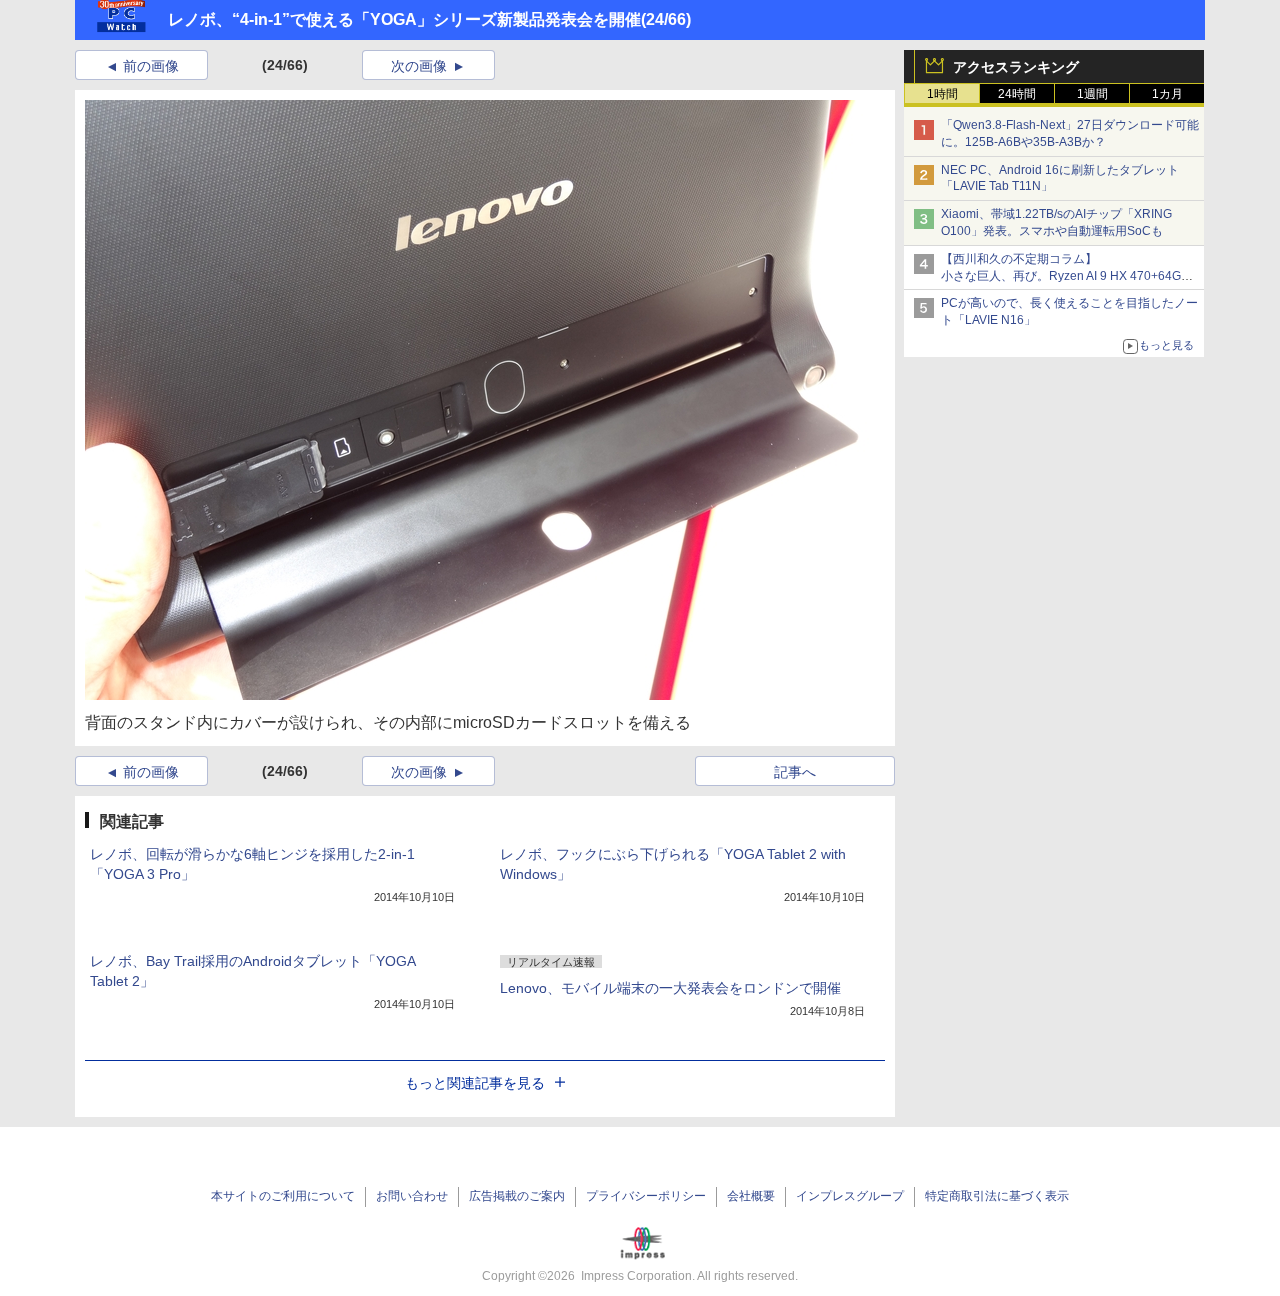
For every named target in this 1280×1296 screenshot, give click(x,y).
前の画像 (151, 66)
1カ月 (1167, 94)
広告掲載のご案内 (517, 1196)
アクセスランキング (1016, 67)
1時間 (942, 94)
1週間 (1092, 94)
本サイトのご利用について (283, 1196)
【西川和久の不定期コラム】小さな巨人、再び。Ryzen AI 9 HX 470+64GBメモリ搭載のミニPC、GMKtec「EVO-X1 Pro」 (1070, 276)
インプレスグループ (850, 1196)
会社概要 (751, 1196)
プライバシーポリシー (646, 1196)
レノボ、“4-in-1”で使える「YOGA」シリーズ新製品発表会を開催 (404, 19)
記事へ (795, 772)
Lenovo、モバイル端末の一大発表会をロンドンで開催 (670, 988)
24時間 (1017, 94)
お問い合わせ (412, 1196)
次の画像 (419, 66)
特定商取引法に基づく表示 (997, 1196)
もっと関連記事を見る (475, 1083)
